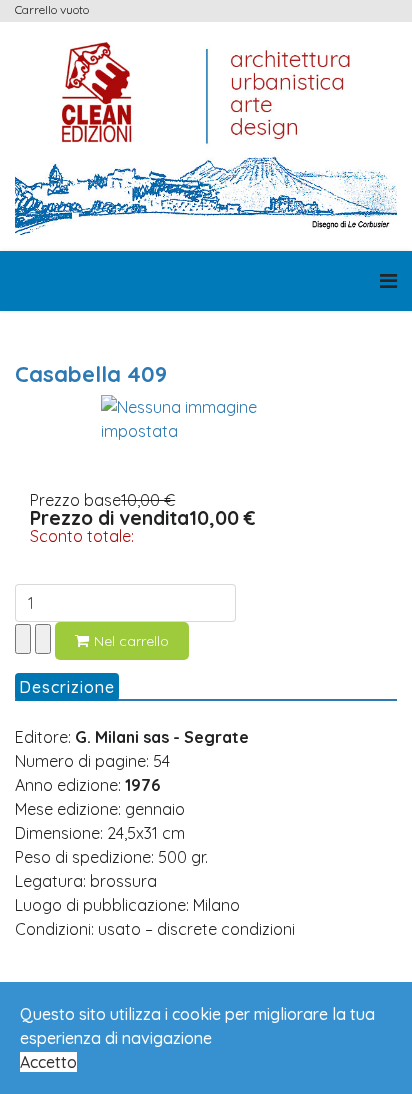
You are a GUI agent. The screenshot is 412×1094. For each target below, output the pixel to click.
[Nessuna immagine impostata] (206, 419)
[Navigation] (388, 281)
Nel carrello (131, 641)
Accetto (48, 1062)
